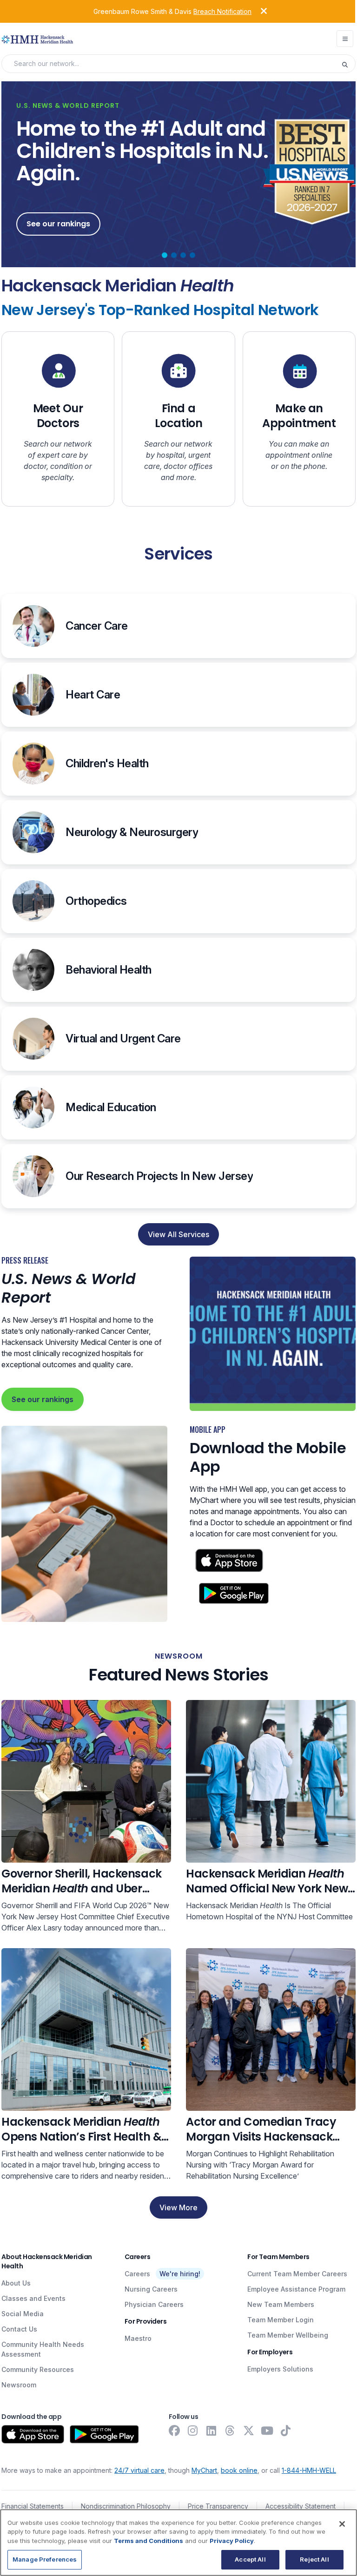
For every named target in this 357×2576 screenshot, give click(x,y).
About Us (16, 2283)
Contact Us (19, 2329)
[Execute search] (348, 64)
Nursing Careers (151, 2289)
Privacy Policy (232, 2541)
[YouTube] (267, 2431)
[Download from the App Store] (33, 2434)
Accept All (250, 2559)
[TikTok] (286, 2431)
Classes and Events (33, 2298)
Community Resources (38, 2369)
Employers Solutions (280, 2369)
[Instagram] (193, 2431)
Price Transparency (218, 2506)
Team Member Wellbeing (288, 2335)
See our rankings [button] (58, 224)
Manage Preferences (45, 2559)
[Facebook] (174, 2431)
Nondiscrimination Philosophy (126, 2506)
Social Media (23, 2314)
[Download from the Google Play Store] (104, 2434)
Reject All (314, 2559)
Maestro (138, 2338)
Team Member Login (281, 2320)
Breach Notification (222, 11)
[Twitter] (249, 2431)
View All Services (178, 1234)
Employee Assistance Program (296, 2289)
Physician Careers (154, 2304)
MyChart (204, 2470)
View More (178, 2207)
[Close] (342, 2524)
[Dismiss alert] (257, 11)
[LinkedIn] (212, 2431)
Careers (137, 2274)
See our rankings (43, 1399)
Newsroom (19, 2385)
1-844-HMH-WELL (309, 2470)
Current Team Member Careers (297, 2274)
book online (239, 2470)
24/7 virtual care (139, 2470)
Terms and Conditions (149, 2541)
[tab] (165, 255)
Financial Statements (33, 2506)
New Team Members (281, 2304)
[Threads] (230, 2431)
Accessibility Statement (301, 2506)
